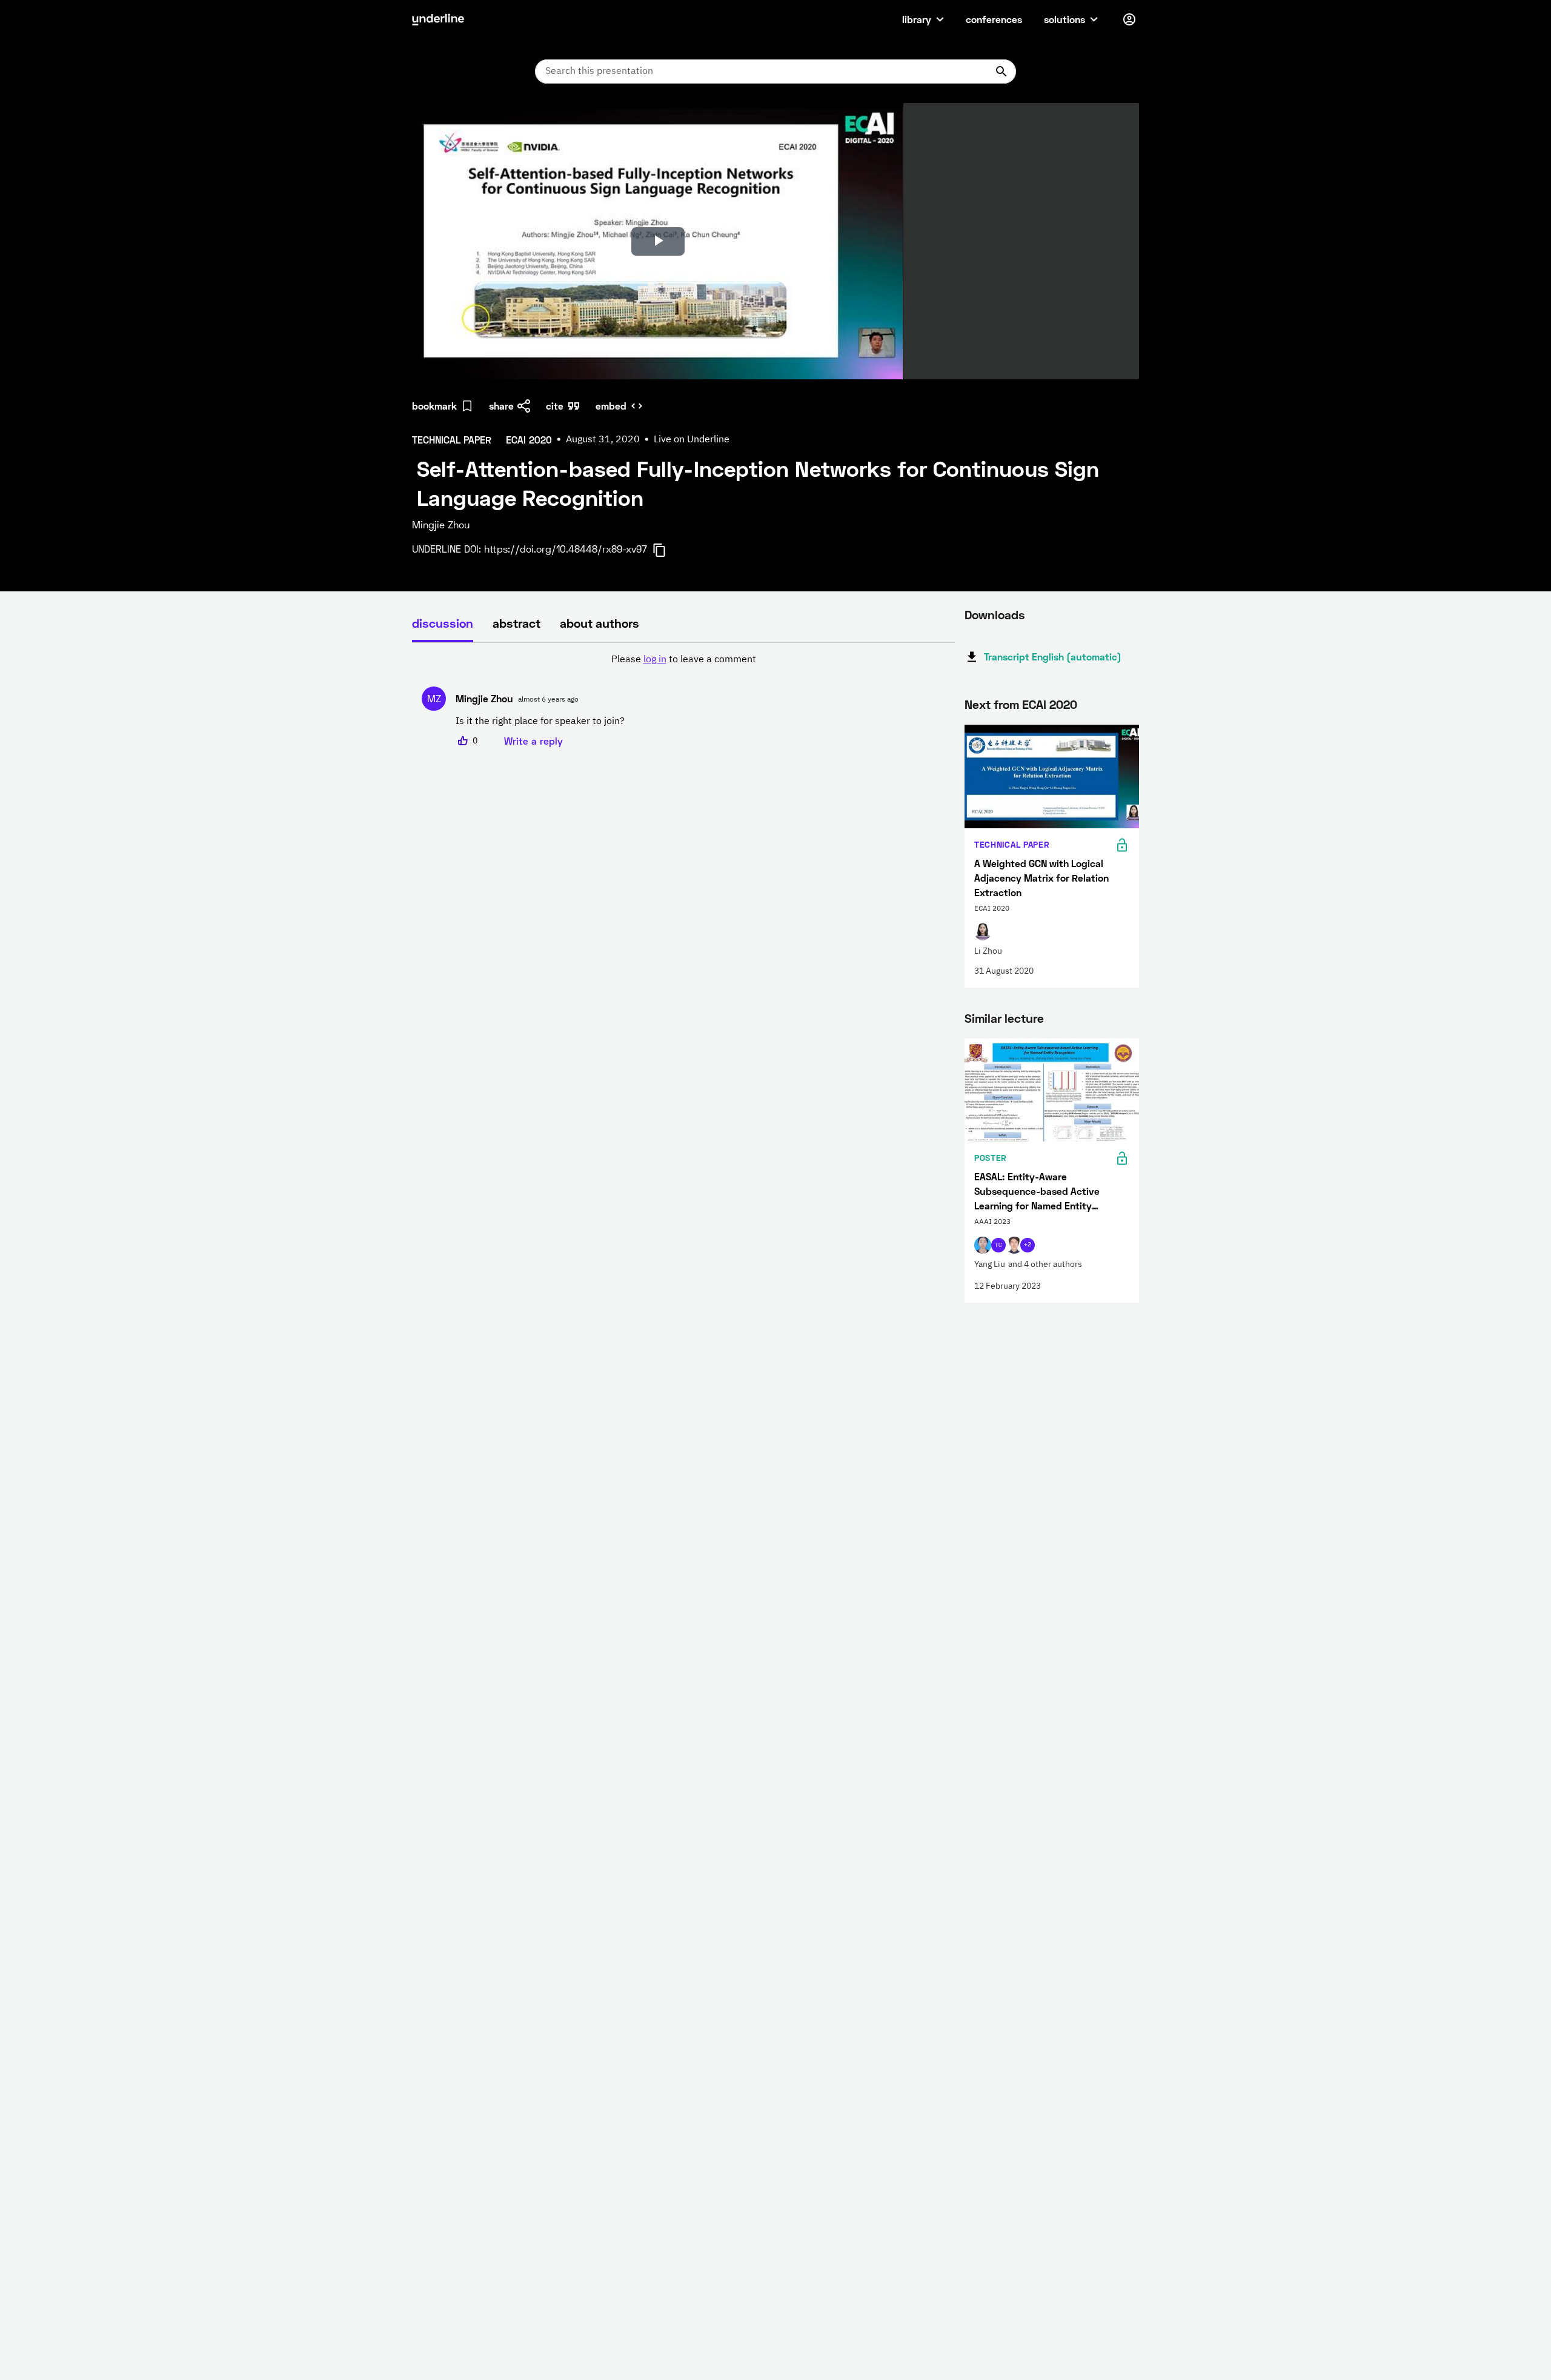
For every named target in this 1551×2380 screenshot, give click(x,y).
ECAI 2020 (1050, 704)
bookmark (434, 406)
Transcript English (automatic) (1053, 656)
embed (611, 406)
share (501, 406)
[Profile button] (1129, 19)
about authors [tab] (599, 623)
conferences (994, 19)
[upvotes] (463, 741)
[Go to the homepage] (438, 19)
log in (655, 660)
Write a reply (533, 741)
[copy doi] (666, 550)
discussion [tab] (443, 623)
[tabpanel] (683, 700)
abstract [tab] (516, 623)
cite (555, 406)
